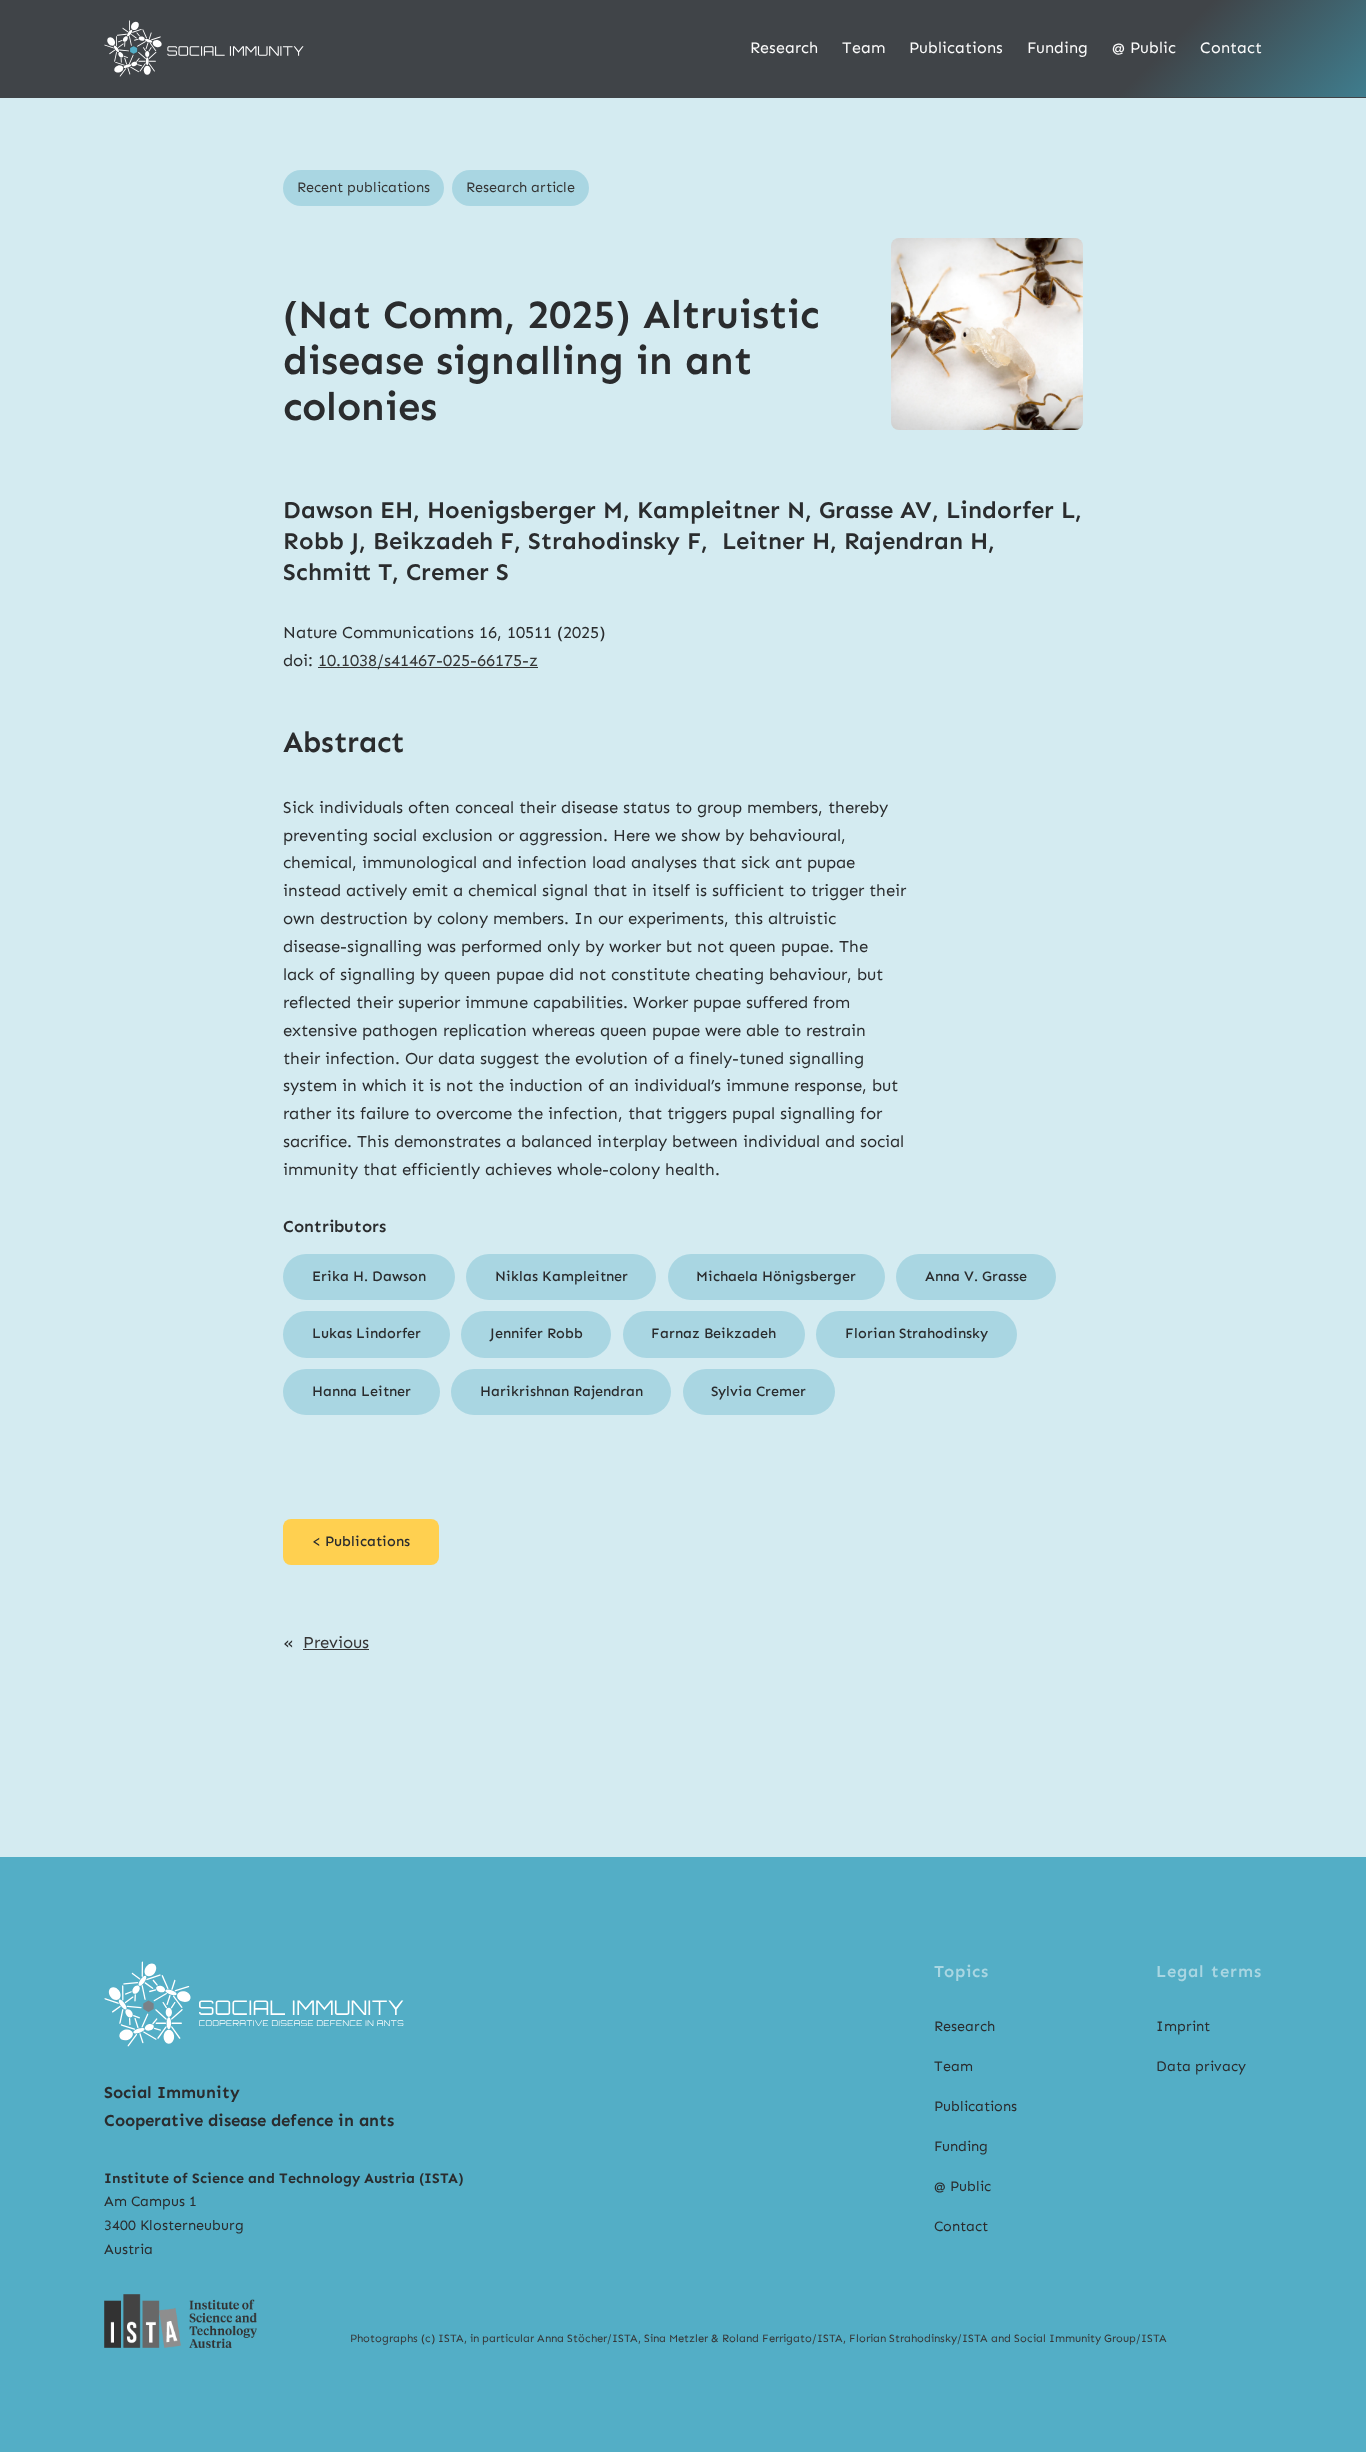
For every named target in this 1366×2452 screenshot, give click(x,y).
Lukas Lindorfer (366, 1333)
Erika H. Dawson (369, 1276)
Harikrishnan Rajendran (561, 1391)
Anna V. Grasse (976, 1276)
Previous (336, 1642)
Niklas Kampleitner (561, 1276)
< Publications (361, 1541)
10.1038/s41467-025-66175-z (428, 660)
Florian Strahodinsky (916, 1333)
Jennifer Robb (536, 1333)
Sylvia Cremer (758, 1391)
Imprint (1183, 2026)
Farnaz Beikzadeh (713, 1333)
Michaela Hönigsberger (776, 1276)
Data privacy (1201, 2066)
